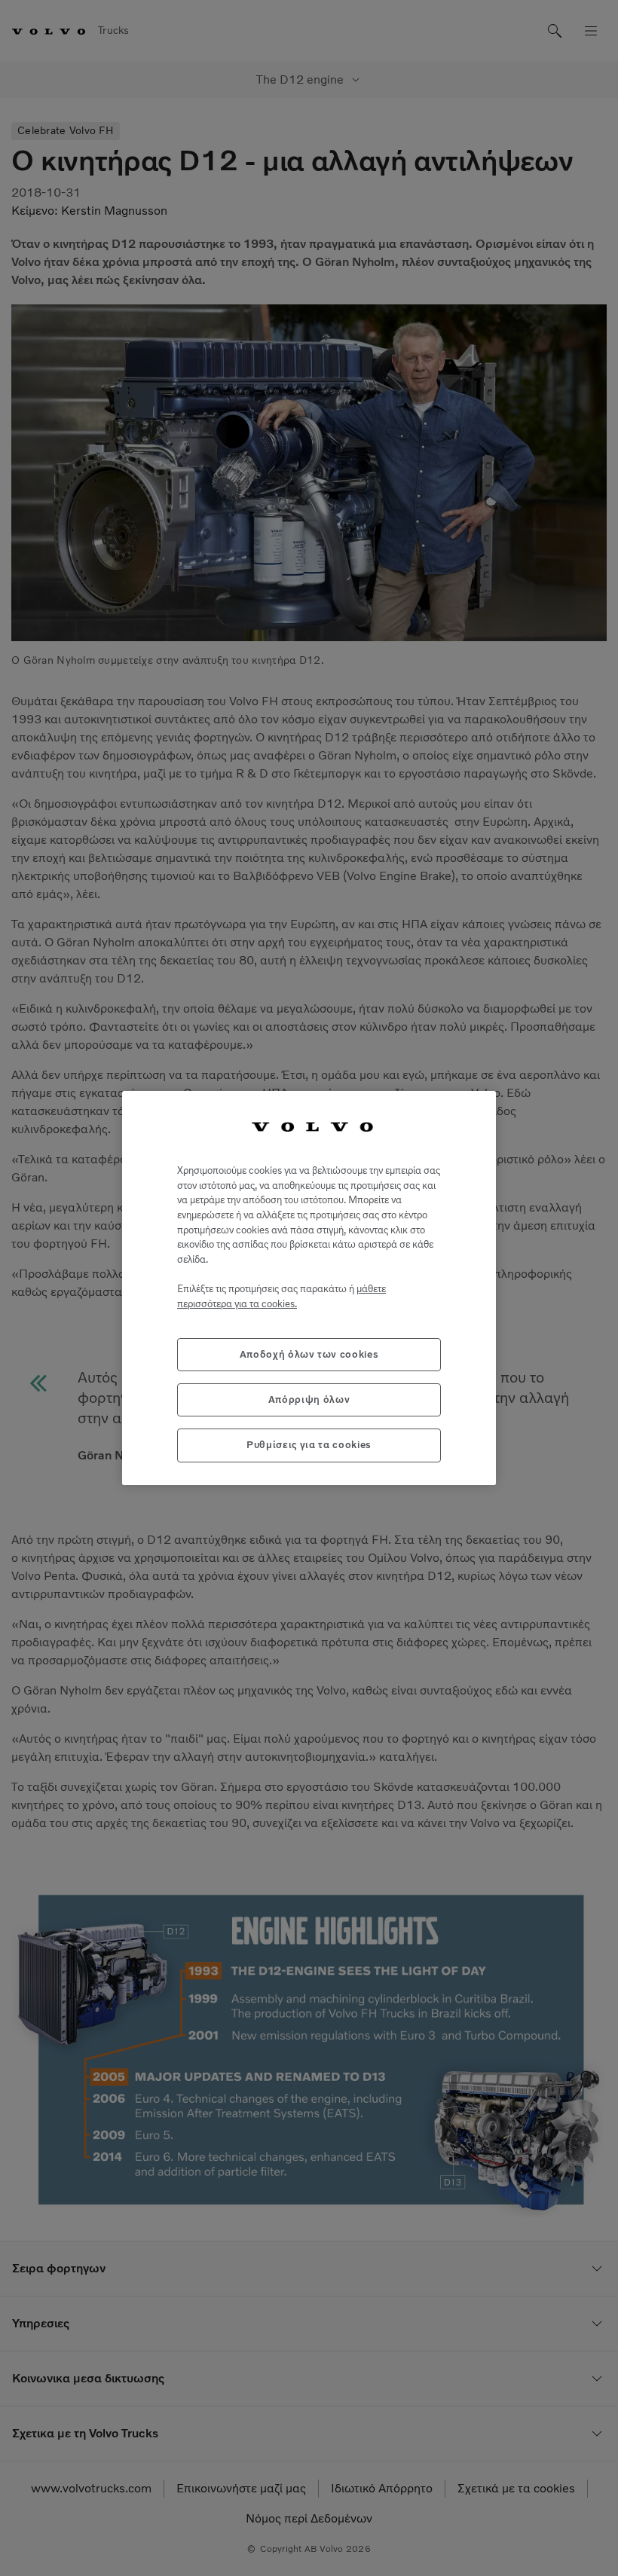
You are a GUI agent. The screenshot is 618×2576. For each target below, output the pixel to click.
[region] (309, 1288)
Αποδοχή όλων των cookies (309, 1354)
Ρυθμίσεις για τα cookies (309, 1445)
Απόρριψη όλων (309, 1400)
